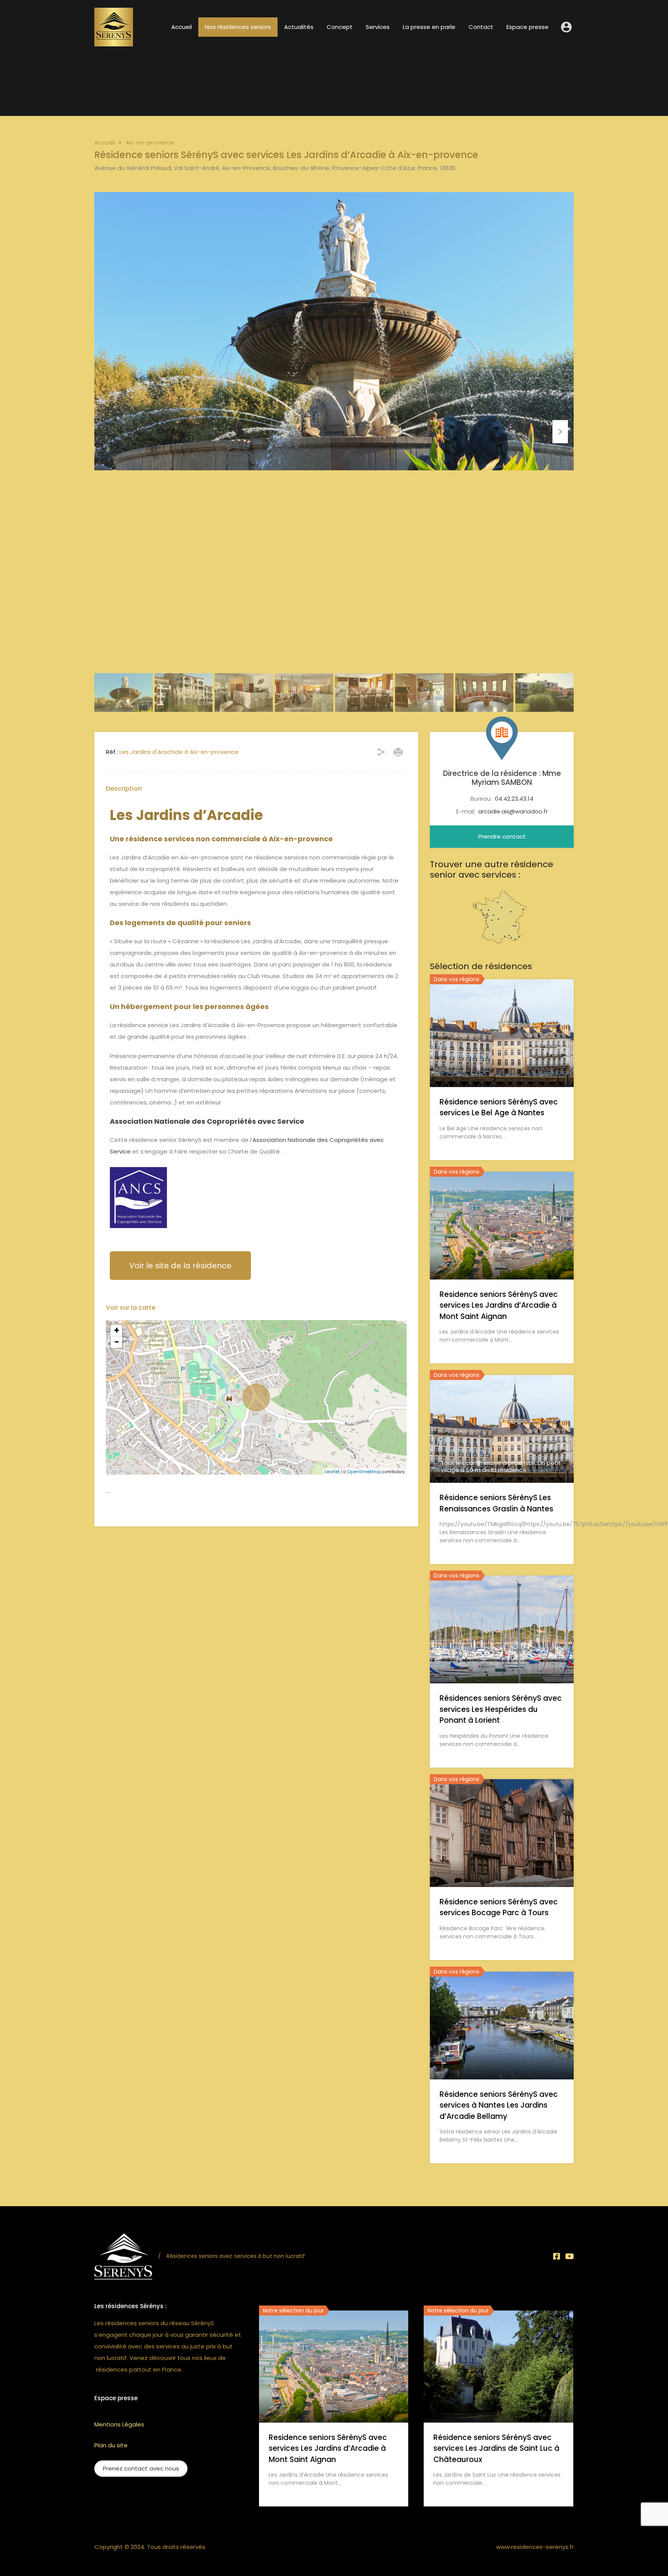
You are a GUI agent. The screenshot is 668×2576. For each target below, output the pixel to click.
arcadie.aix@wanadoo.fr (513, 811)
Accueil (181, 27)
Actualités (299, 27)
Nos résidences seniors (238, 27)
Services (378, 27)
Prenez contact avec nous (141, 2468)
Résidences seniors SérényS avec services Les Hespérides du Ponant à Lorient (501, 1709)
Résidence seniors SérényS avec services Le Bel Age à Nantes (499, 1108)
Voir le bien (502, 1065)
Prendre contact (502, 836)
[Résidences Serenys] (114, 43)
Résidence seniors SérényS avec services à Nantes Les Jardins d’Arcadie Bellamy (499, 2105)
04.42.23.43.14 (514, 799)
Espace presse (527, 27)
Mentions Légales (119, 2424)
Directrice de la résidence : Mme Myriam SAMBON (502, 778)
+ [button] (117, 1331)
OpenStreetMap (364, 1472)
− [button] (117, 1342)
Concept (340, 27)
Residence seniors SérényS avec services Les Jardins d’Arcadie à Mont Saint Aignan (499, 1305)
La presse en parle (429, 27)
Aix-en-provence (150, 143)
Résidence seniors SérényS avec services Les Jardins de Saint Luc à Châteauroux (496, 2448)
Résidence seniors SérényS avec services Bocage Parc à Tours (499, 1907)
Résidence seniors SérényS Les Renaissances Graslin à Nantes (496, 1503)
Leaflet (332, 1472)
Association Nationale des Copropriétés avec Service (207, 1121)
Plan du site (111, 2445)
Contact (481, 27)
